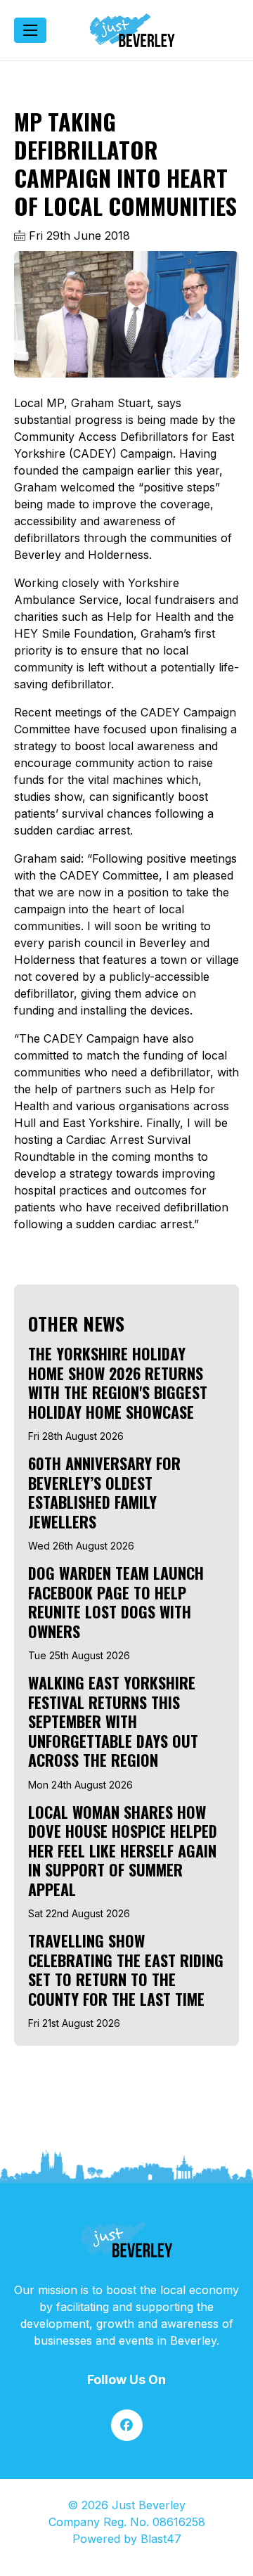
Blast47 (161, 2539)
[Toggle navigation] (30, 30)
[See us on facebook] (127, 2425)
